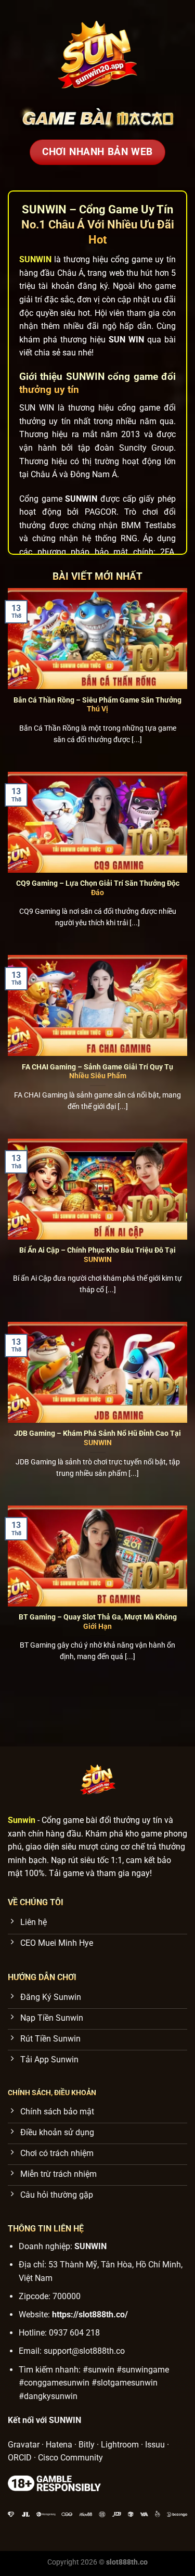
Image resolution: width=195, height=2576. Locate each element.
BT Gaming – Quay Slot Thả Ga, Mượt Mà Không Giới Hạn (98, 1622)
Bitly (87, 2445)
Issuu (155, 2445)
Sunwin (22, 1820)
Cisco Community (70, 2458)
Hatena (59, 2445)
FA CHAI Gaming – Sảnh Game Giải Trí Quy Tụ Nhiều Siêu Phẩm (97, 1072)
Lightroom (120, 2445)
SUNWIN (90, 2246)
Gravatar (24, 2445)
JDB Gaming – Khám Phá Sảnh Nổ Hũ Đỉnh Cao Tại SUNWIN (97, 1438)
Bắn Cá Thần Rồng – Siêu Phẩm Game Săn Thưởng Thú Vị (97, 705)
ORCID (20, 2458)
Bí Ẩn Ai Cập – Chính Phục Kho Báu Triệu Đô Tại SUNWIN (97, 1255)
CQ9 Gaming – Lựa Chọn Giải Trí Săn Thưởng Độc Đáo (98, 888)
